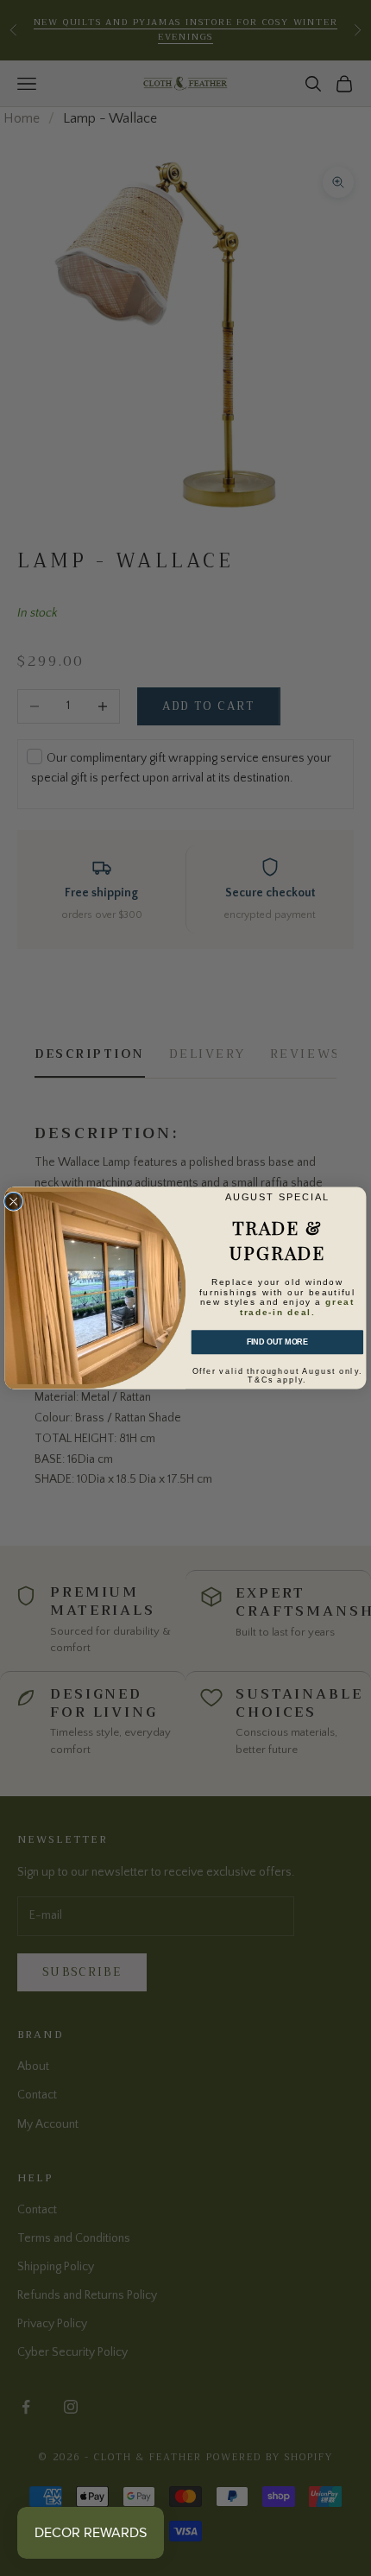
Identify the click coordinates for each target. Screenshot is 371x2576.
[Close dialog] (14, 1201)
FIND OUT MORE (277, 1342)
